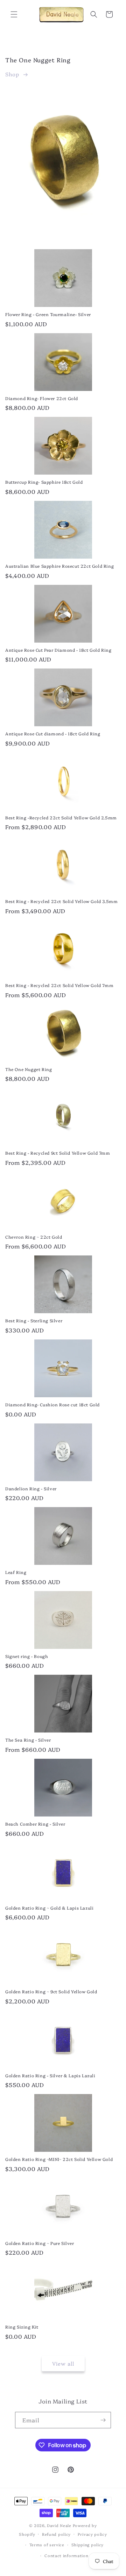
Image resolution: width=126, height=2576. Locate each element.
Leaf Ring (16, 1572)
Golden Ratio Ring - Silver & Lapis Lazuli (50, 2075)
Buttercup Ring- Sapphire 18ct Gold (44, 482)
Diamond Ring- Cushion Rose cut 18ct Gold (52, 1405)
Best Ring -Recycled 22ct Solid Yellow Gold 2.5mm (61, 818)
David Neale (59, 2525)
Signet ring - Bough (27, 1656)
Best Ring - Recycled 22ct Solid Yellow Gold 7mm (59, 985)
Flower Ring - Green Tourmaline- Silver (48, 314)
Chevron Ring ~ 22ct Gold (34, 1237)
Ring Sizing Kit (22, 2327)
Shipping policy (88, 2545)
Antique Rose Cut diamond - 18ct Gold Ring (53, 734)
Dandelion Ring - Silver (31, 1489)
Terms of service (47, 2545)
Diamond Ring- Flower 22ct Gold (42, 398)
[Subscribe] (103, 2420)
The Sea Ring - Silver (28, 1740)
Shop (12, 74)
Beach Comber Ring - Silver (35, 1824)
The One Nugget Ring (29, 1069)
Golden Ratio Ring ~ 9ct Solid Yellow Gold (51, 1991)
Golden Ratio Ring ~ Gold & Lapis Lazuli (49, 1908)
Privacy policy (92, 2534)
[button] (14, 14)
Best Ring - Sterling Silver (34, 1321)
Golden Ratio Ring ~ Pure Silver (40, 2243)
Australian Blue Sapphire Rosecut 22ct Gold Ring (59, 566)
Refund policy (56, 2534)
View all (63, 2363)
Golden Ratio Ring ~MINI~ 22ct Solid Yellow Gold (59, 2159)
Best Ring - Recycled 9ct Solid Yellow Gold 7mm (58, 1153)
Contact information (66, 2556)
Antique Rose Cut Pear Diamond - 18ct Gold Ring (58, 650)
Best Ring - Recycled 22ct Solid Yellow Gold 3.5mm (61, 901)
